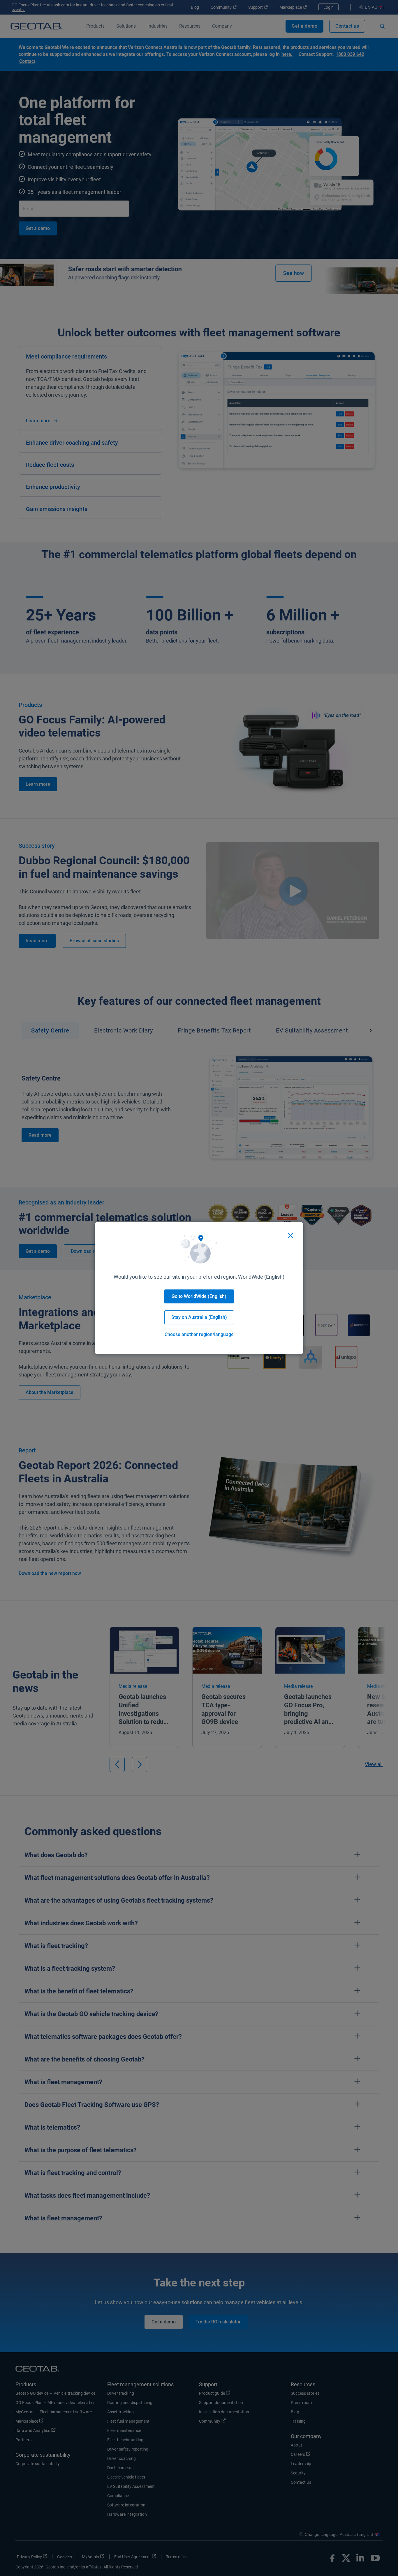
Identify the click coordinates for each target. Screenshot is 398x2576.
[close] (290, 1236)
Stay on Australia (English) (199, 1317)
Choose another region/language (199, 1334)
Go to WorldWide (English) (199, 1296)
